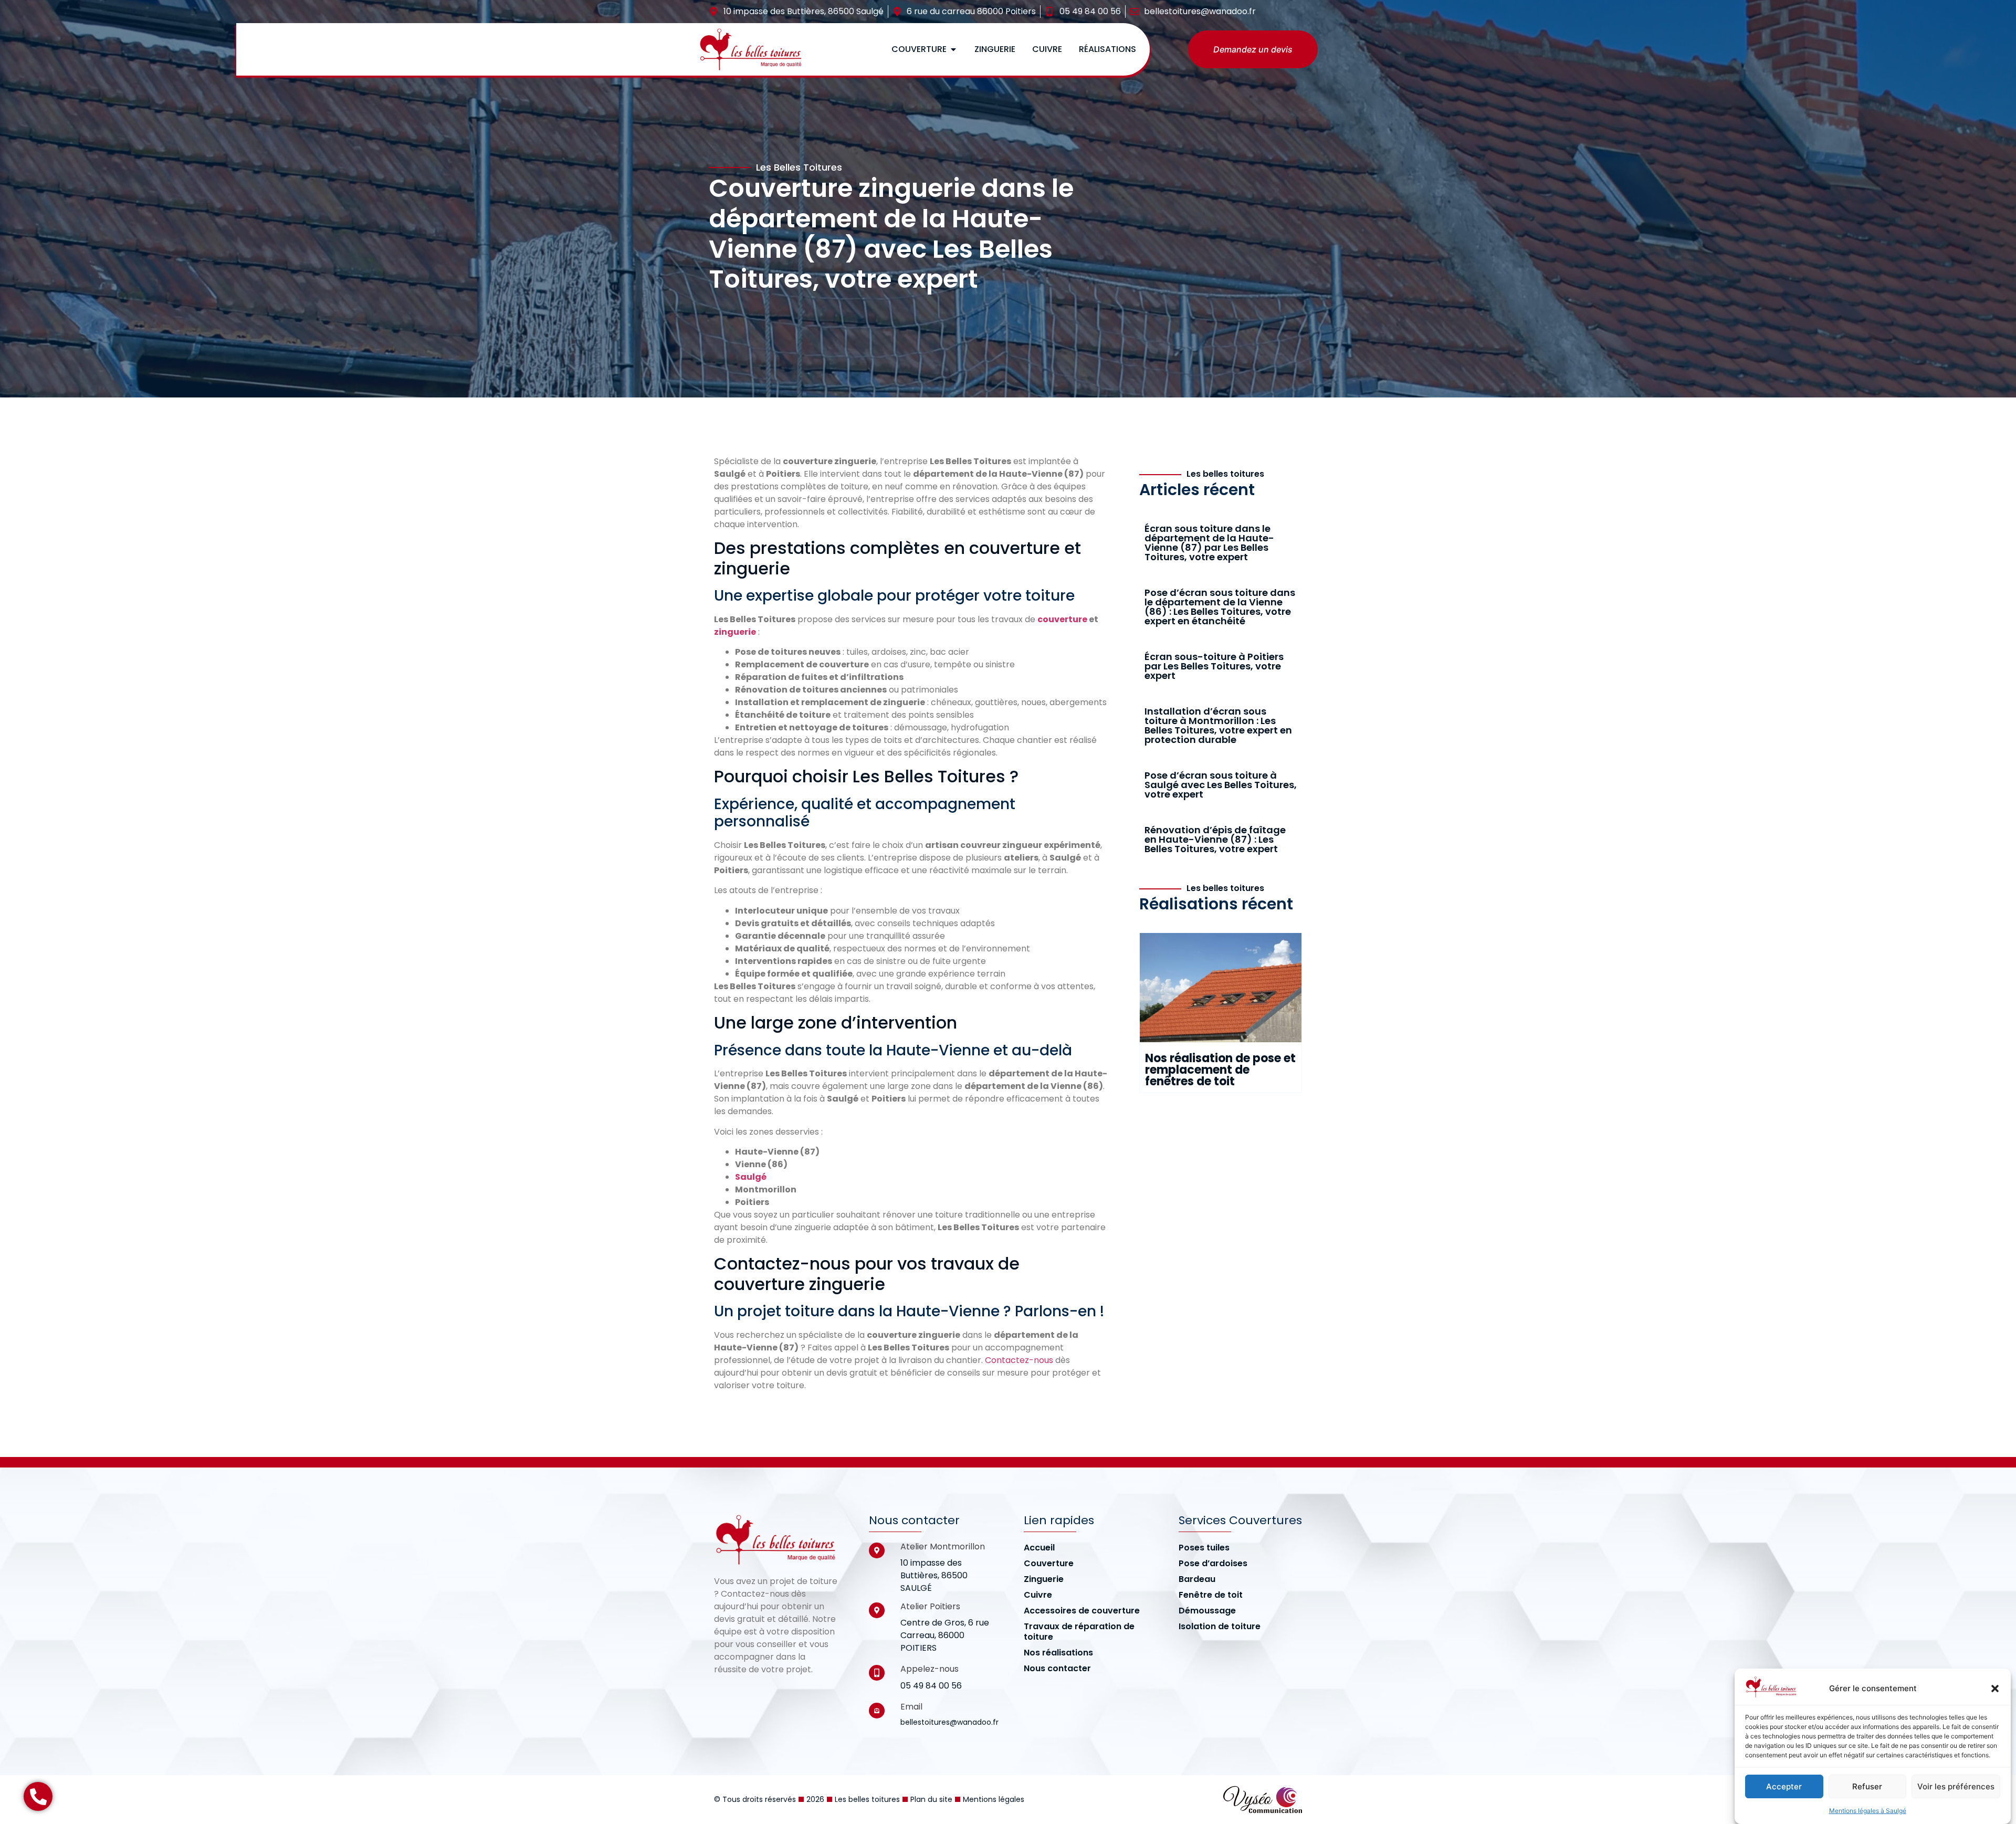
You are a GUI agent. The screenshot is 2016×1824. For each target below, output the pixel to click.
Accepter (1784, 1786)
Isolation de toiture (1220, 1627)
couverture (1062, 619)
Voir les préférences (1956, 1786)
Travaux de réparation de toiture (1079, 1632)
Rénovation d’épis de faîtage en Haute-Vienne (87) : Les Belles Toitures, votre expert (1215, 839)
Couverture (1049, 1564)
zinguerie (735, 632)
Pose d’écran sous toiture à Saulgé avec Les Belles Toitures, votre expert (1221, 785)
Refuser (1867, 1786)
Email (911, 1707)
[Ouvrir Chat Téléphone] (38, 1796)
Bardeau (1197, 1579)
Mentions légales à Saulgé (1868, 1811)
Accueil (1039, 1548)
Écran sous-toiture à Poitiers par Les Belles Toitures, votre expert (1214, 666)
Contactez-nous (1019, 1360)
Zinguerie (1044, 1579)
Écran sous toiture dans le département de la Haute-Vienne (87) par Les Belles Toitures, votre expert (1209, 543)
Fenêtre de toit (1211, 1595)
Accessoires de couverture (1082, 1611)
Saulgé (751, 1177)
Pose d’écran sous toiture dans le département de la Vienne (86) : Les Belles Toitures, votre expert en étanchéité (1220, 607)
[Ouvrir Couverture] (953, 49)
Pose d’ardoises (1213, 1564)
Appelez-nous (930, 1669)
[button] (1995, 1689)
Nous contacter (1057, 1669)
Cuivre (1038, 1595)
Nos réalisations (1058, 1653)
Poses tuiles (1204, 1548)
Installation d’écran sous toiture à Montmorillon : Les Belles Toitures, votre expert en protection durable (1218, 725)
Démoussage (1207, 1611)
